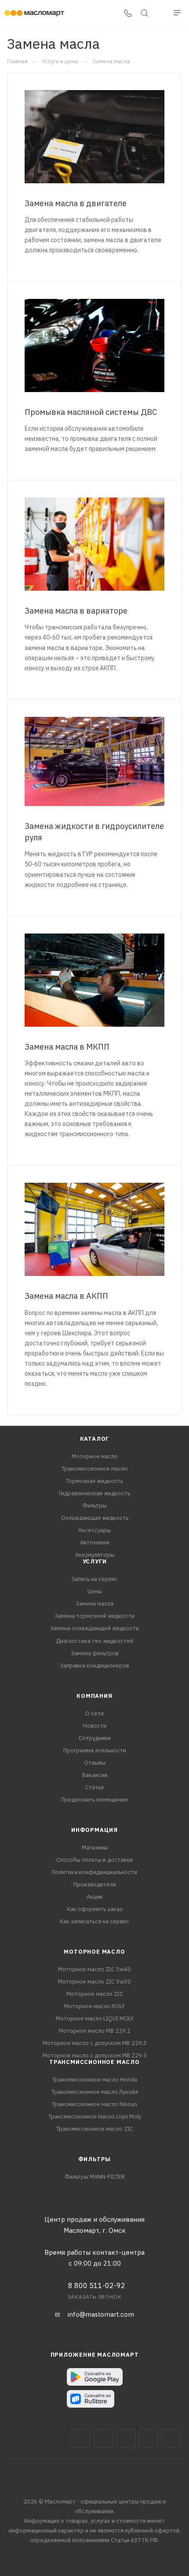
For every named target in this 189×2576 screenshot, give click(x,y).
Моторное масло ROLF (95, 2006)
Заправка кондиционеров (94, 1666)
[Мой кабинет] (161, 14)
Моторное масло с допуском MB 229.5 (95, 2055)
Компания (94, 1696)
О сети (94, 1713)
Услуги (95, 1561)
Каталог (95, 1439)
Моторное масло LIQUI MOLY (95, 2018)
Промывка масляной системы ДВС (91, 412)
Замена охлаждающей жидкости (94, 1628)
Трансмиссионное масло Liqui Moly (95, 2116)
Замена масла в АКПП (66, 1296)
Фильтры (94, 1506)
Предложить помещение (94, 1800)
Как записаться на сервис (94, 1921)
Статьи (94, 1787)
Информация (94, 1830)
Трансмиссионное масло (95, 1469)
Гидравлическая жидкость (94, 1493)
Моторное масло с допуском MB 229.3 (95, 2043)
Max (104, 2439)
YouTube (148, 2439)
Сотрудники (95, 1738)
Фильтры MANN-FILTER (95, 2177)
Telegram (126, 2439)
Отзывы (95, 1763)
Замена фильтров (95, 1653)
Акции (94, 1897)
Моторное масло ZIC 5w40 (94, 1969)
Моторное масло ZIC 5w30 (94, 1982)
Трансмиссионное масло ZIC (95, 2129)
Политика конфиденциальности (94, 1872)
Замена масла (94, 1604)
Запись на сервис (94, 1579)
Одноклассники (171, 2439)
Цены (95, 1591)
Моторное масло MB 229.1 (94, 2031)
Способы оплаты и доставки (94, 1860)
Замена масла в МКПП (67, 1047)
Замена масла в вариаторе (76, 611)
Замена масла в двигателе (76, 203)
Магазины (95, 1848)
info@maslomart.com (101, 2314)
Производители (95, 1884)
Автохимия (95, 1542)
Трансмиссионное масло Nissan (94, 2104)
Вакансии (95, 1775)
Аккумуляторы (95, 1555)
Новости (95, 1726)
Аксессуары (94, 1530)
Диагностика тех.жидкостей (94, 1641)
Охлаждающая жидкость (95, 1518)
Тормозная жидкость (94, 1481)
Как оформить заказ (95, 1909)
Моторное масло (95, 1456)
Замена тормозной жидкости (94, 1616)
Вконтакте (81, 2439)
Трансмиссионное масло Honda (95, 2080)
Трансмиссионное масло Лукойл (95, 2092)
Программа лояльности (95, 1750)
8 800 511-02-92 (97, 2285)
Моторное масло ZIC (95, 1994)
